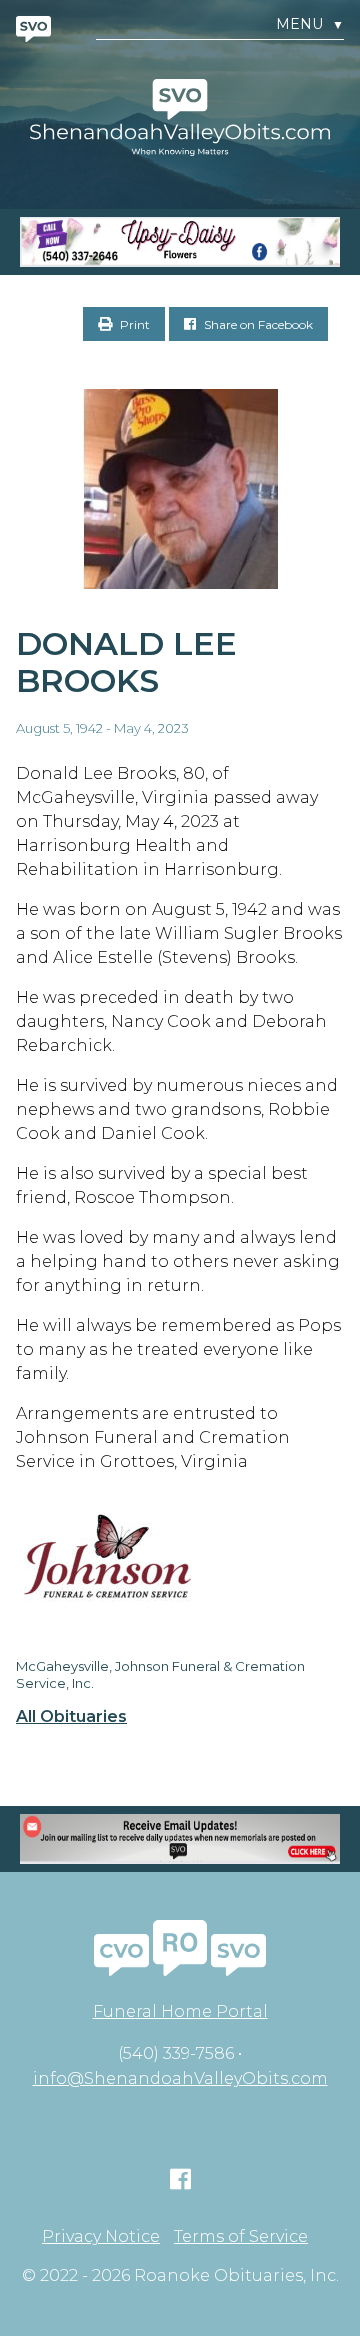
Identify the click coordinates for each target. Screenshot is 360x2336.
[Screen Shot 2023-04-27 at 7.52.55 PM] (180, 242)
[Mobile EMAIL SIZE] (180, 1839)
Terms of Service (241, 2237)
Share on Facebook (257, 324)
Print (133, 324)
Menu (310, 24)
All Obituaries (71, 1717)
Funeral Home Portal (180, 2011)
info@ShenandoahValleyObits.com (180, 2078)
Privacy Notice (101, 2237)
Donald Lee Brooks (126, 662)
